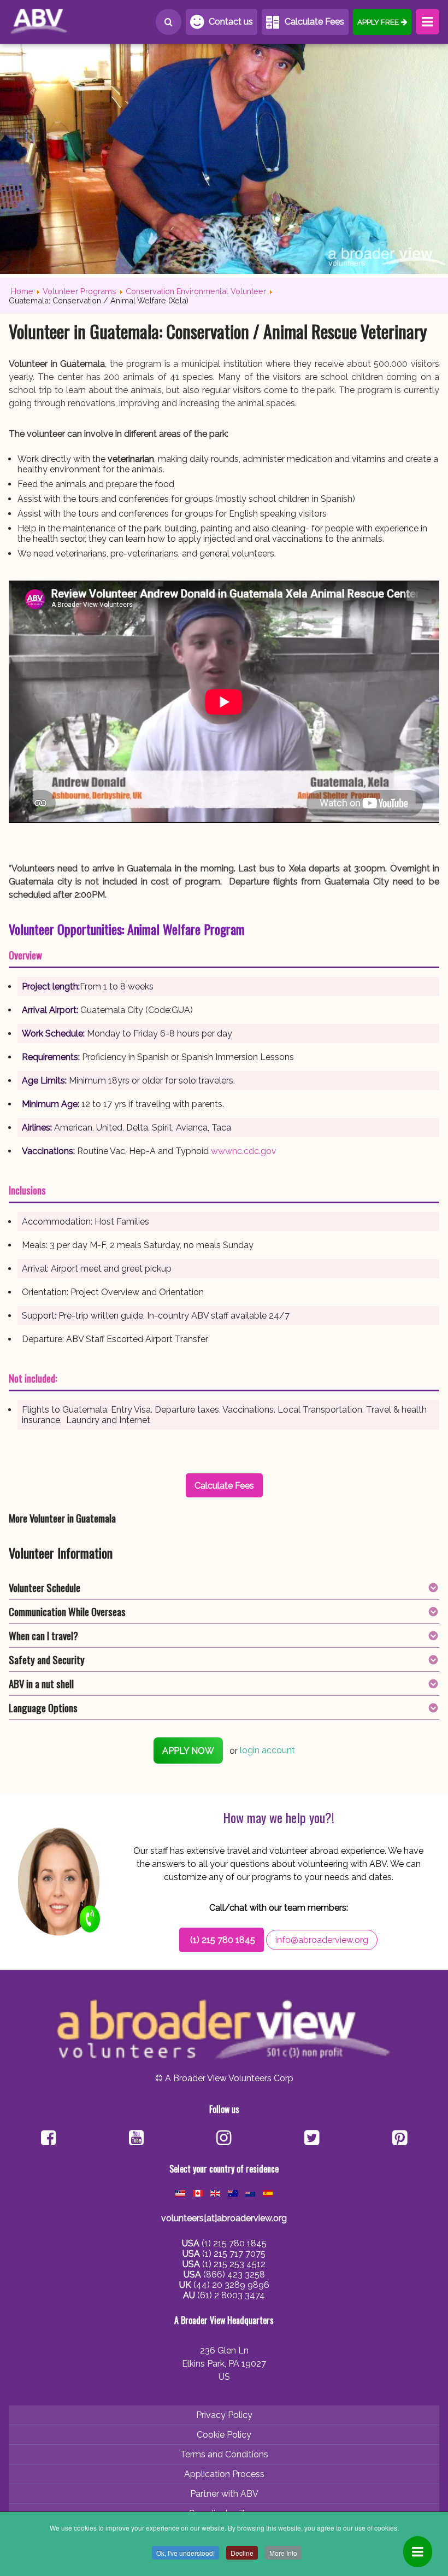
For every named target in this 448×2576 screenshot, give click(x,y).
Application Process (224, 2474)
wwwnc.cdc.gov (244, 1151)
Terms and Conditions (224, 2454)
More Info (283, 2553)
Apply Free (378, 22)
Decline (242, 2553)
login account (267, 1751)
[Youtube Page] (136, 2139)
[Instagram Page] (224, 2139)
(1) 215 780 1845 (223, 1940)
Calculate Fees (314, 22)
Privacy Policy (224, 2415)
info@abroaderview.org (322, 1940)
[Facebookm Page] (312, 2139)
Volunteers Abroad (58, 22)
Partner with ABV (224, 2494)
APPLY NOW (188, 1751)
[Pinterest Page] (400, 2139)
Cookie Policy (224, 2435)
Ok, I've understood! (185, 2553)
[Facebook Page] (48, 2139)
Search (169, 22)
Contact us (231, 22)
